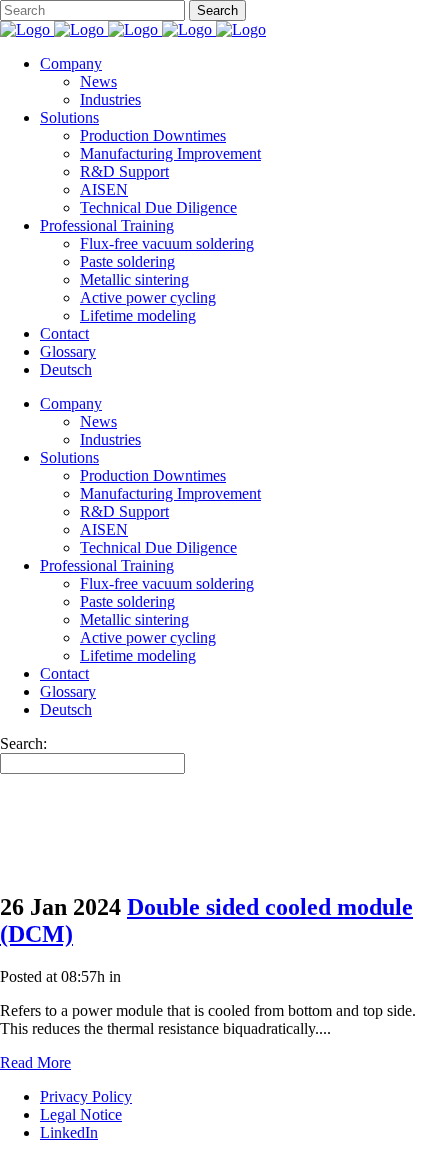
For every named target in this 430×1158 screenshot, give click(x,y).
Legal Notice (81, 1114)
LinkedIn (69, 1132)
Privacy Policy (86, 1096)
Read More (35, 1062)
